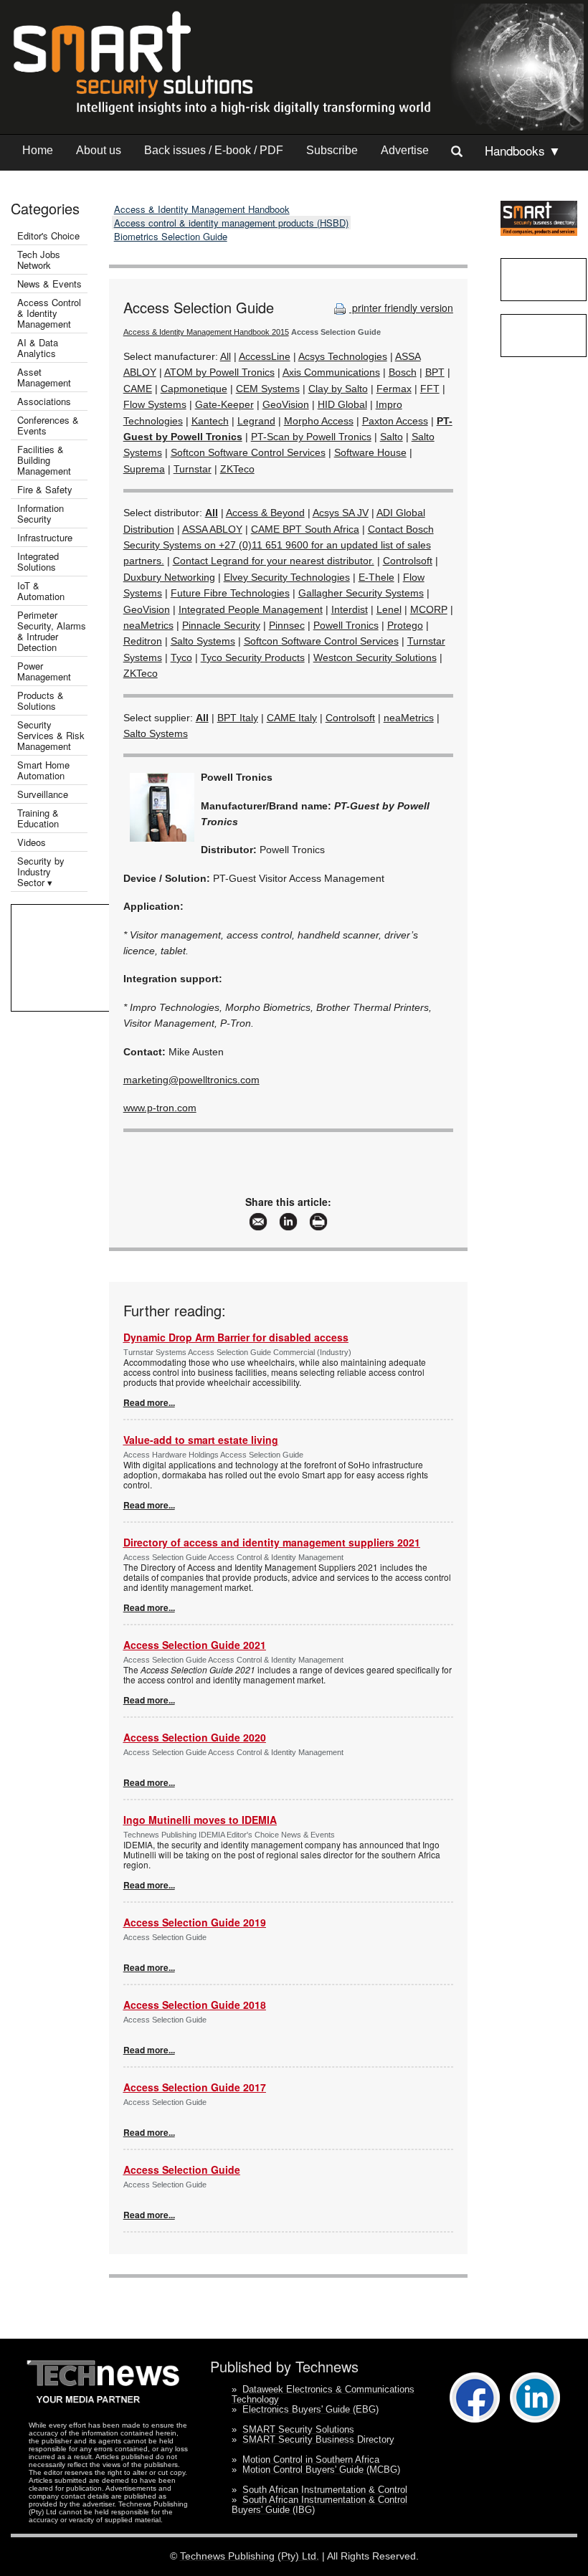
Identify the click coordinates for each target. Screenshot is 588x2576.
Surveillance (43, 794)
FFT (430, 389)
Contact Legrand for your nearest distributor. (274, 561)
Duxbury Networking (169, 577)
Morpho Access (319, 421)
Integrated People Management (251, 609)
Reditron (143, 641)
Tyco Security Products (253, 657)
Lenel (389, 609)
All (226, 356)
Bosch (403, 372)
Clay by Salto (338, 389)
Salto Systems (203, 641)
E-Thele (376, 577)
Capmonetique (194, 389)
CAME (138, 389)
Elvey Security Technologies (287, 577)
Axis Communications (331, 372)
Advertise (405, 150)
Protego (405, 625)
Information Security (41, 513)
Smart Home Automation (43, 770)
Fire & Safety (45, 489)
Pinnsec (287, 625)
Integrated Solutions (38, 561)
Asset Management (44, 377)
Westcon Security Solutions (375, 657)
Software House (370, 452)
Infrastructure (45, 537)
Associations (44, 401)
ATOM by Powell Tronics (219, 372)
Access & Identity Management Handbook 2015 (206, 332)
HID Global (342, 404)
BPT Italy (238, 718)
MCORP (429, 609)
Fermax (394, 389)
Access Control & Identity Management (49, 313)
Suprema (144, 469)
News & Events (49, 284)
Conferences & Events (48, 425)
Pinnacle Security (221, 625)
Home (38, 150)
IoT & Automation (41, 591)
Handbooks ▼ (523, 150)
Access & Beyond (265, 513)
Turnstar (193, 469)
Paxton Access (395, 421)
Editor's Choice (48, 236)
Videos (32, 842)
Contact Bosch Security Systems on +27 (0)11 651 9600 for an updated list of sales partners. (279, 545)
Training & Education (38, 818)
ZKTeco (237, 469)
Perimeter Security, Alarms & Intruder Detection (52, 631)
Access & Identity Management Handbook (202, 209)
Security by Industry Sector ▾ (41, 871)
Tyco (181, 657)
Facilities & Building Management (44, 460)
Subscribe (332, 150)
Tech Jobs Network (39, 260)
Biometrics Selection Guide (171, 236)
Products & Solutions (41, 700)
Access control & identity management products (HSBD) (231, 223)
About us (99, 150)
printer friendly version (401, 308)
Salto (392, 437)
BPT (435, 372)
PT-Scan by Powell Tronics (311, 437)
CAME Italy (292, 718)
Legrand (256, 421)
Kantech (210, 421)
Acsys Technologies (343, 356)
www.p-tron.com (160, 1108)
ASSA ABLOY (212, 529)
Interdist (350, 609)
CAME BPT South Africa (305, 529)
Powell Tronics (346, 625)
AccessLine (265, 356)
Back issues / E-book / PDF (214, 150)
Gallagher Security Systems (361, 593)
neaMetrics (148, 625)
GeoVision (286, 404)
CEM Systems (268, 389)
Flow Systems (155, 404)
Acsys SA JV (341, 513)
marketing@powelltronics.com (191, 1080)
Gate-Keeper (224, 404)
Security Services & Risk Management (51, 735)
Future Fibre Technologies (230, 593)
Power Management (44, 671)
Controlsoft (408, 561)
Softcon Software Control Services (248, 452)
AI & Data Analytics (38, 348)
